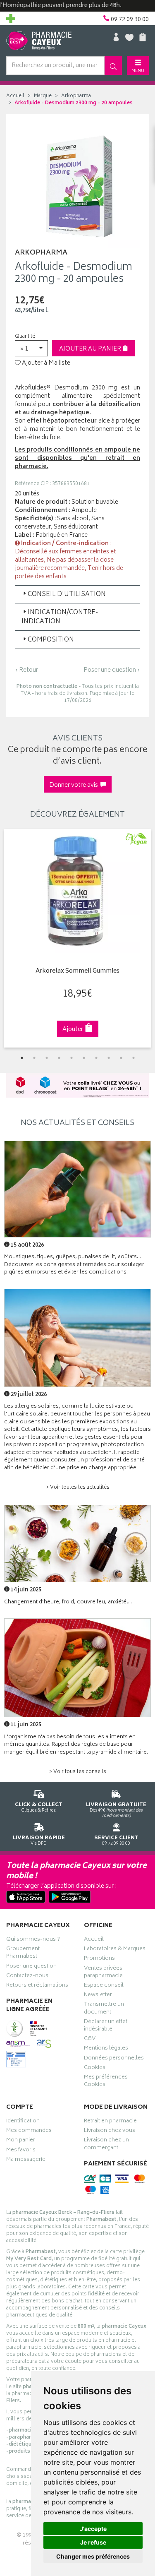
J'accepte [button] (93, 2529)
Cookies (95, 2069)
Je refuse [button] (93, 2542)
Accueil (15, 96)
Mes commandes (29, 2131)
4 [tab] (59, 1058)
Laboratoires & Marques (115, 1950)
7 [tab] (96, 1058)
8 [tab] (109, 1058)
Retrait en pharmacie (110, 2122)
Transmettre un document (104, 2009)
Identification (23, 2122)
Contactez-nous (27, 1977)
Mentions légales (106, 2049)
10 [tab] (134, 1058)
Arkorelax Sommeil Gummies (77, 972)
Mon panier (21, 2141)
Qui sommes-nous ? (33, 1940)
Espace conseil (104, 1986)
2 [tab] (34, 1058)
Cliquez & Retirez (39, 1807)
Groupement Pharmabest (23, 1954)
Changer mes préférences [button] (93, 2556)
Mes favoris (21, 2151)
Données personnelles (114, 2059)
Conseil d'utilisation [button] (67, 595)
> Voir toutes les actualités (78, 1488)
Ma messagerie (26, 2160)
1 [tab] (22, 1058)
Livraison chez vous (110, 2131)
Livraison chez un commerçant (106, 2145)
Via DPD (39, 1840)
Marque (43, 96)
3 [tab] (47, 1058)
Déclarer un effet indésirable (106, 2026)
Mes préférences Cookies (106, 2082)
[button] (31, 348)
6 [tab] (84, 1058)
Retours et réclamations (37, 1986)
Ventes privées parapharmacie (103, 1973)
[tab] (77, 594)
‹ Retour (26, 670)
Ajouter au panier (91, 349)
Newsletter (98, 1996)
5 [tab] (72, 1058)
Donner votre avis (75, 785)
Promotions (99, 1959)
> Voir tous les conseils (78, 1772)
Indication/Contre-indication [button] (60, 617)
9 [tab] (121, 1058)
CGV (90, 2040)
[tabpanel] (77, 938)
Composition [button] (51, 640)
